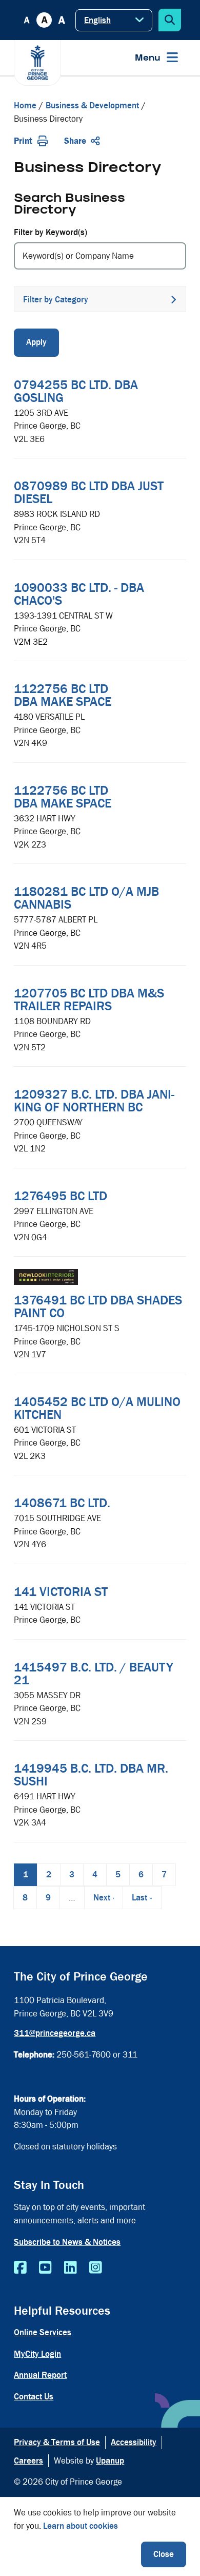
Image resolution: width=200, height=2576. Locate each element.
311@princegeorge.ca (55, 2033)
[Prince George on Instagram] (96, 2268)
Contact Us (34, 2397)
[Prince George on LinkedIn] (71, 2268)
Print (23, 141)
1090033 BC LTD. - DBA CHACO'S (79, 594)
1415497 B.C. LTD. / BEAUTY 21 (94, 1674)
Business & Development (92, 105)
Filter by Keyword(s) (51, 232)
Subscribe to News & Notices (67, 2242)
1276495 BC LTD (61, 1196)
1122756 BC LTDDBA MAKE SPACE (63, 695)
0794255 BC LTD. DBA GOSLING (76, 391)
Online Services (43, 2332)
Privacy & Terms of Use (57, 2442)
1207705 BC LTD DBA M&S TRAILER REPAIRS (89, 1000)
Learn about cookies (81, 2526)
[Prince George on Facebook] (20, 2268)
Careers (28, 2461)
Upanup (110, 2461)
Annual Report (40, 2375)
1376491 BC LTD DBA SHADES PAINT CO (98, 1307)
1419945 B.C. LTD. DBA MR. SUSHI (91, 1775)
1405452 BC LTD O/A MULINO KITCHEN (97, 1408)
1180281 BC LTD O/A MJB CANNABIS (86, 898)
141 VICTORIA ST (61, 1592)
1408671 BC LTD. (62, 1503)
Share (75, 141)
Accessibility (134, 2442)
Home (25, 105)
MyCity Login (37, 2354)
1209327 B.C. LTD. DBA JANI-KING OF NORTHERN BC (94, 1101)
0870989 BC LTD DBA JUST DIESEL (89, 493)
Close (164, 2554)
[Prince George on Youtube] (45, 2268)
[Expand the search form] (170, 20)
